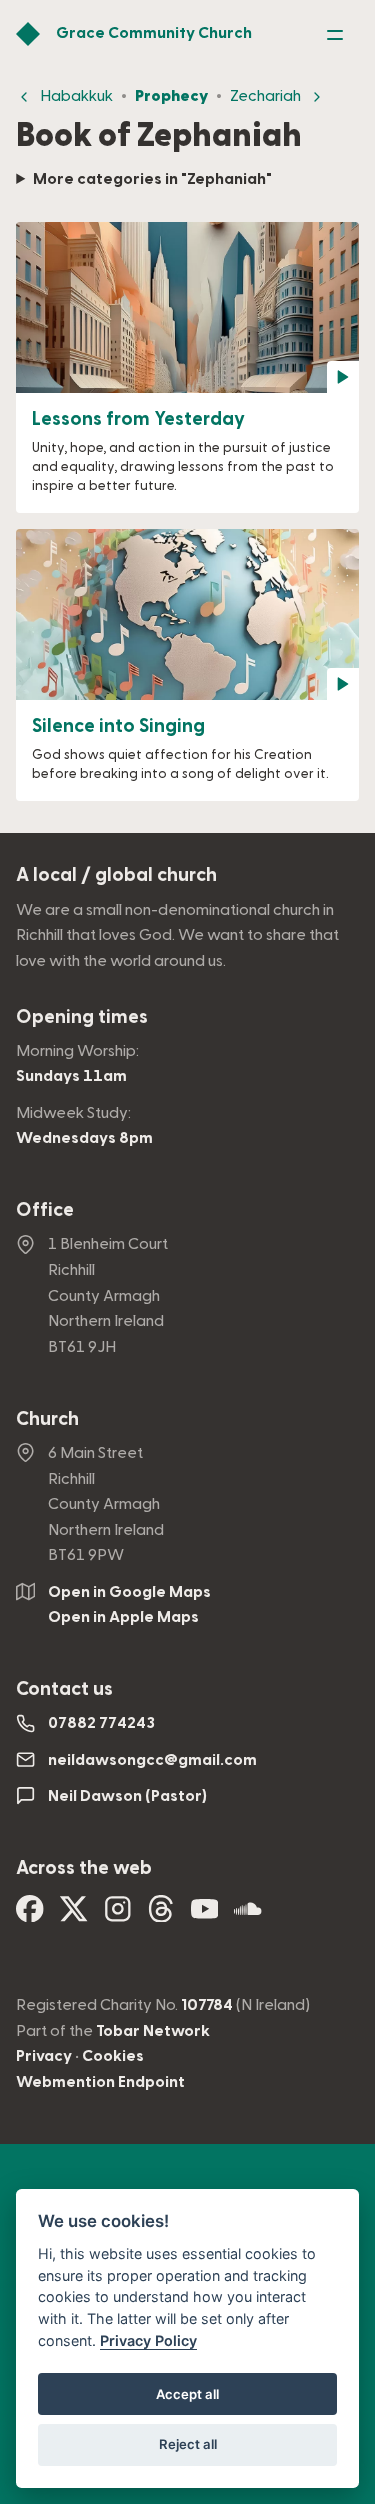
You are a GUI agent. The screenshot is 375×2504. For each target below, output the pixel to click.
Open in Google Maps (129, 1592)
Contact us (64, 1689)
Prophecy (171, 96)
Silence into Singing (118, 726)
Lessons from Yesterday (138, 419)
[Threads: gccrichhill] (161, 1915)
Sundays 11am (71, 1076)
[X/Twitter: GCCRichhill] (74, 1915)
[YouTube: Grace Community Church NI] (205, 1915)
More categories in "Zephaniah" (152, 179)
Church (47, 1419)
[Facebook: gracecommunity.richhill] (30, 1915)
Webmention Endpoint (100, 2082)
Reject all (188, 2444)
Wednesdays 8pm (84, 1138)
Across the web (84, 1868)
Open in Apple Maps (123, 1617)
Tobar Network (153, 2031)
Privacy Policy (148, 2340)
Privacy (44, 2056)
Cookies (113, 2056)
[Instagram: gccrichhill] (118, 1915)
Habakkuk (76, 96)
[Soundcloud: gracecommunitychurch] (248, 1915)
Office (45, 1210)
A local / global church (116, 875)
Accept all (187, 2394)
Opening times (82, 1017)
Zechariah (265, 96)
